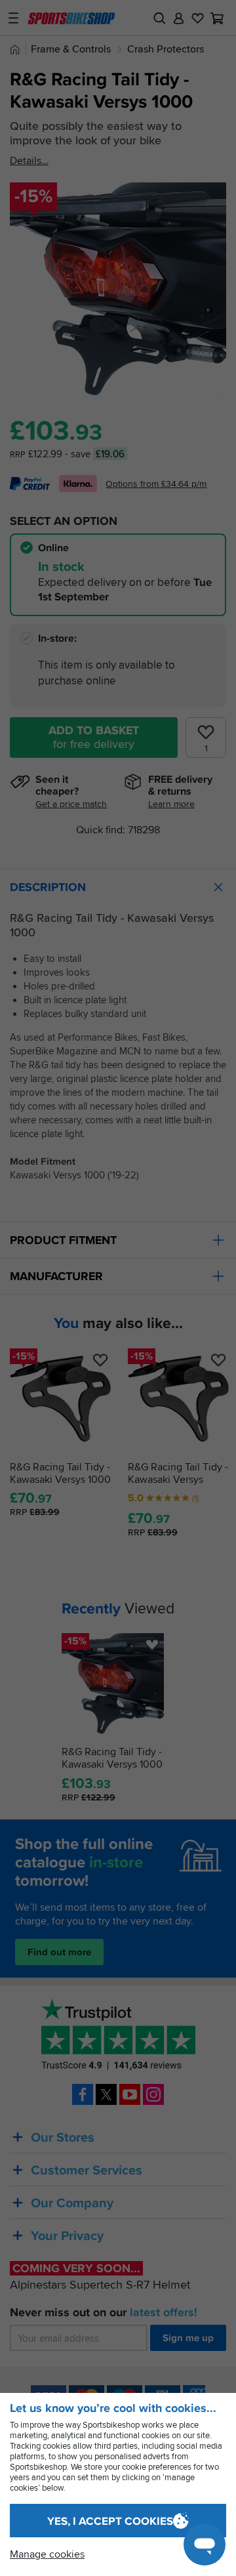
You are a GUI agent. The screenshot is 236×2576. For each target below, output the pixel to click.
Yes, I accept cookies (110, 2521)
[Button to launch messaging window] (205, 2545)
